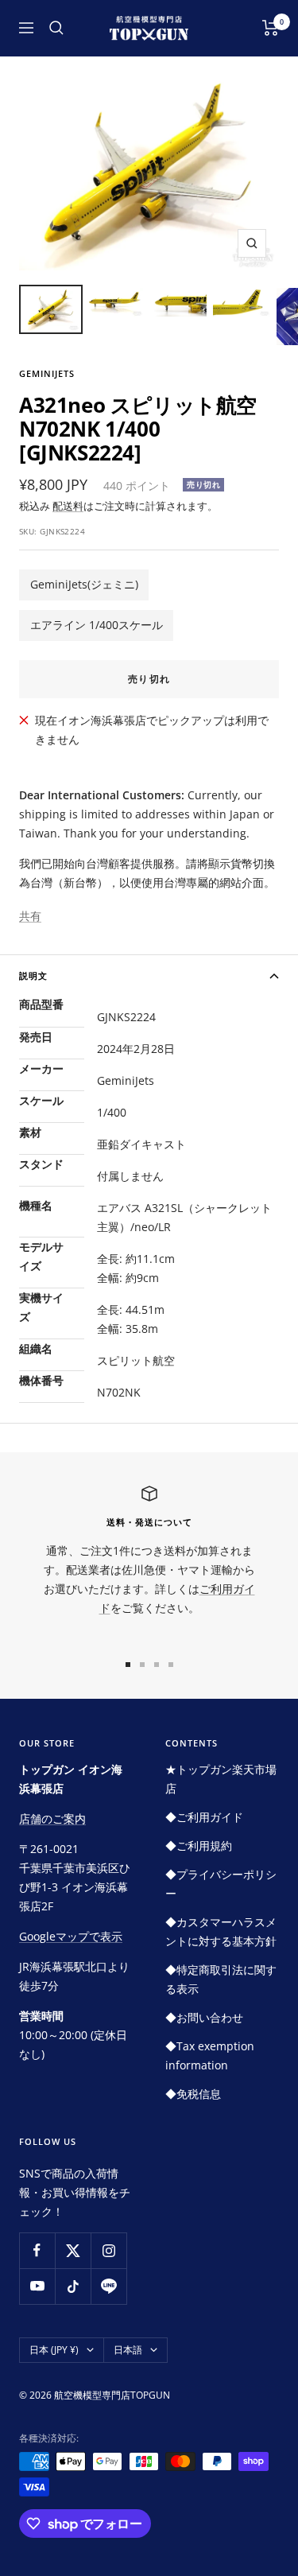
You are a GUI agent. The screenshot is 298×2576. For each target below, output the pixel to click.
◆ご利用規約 (199, 1846)
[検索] (56, 28)
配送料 (68, 506)
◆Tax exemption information (210, 2055)
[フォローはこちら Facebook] (37, 2250)
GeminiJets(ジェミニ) (84, 584)
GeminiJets (47, 373)
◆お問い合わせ (204, 2017)
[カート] (271, 28)
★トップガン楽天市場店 (221, 1779)
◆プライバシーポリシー (221, 1884)
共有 (30, 916)
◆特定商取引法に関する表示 (221, 1979)
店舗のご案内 (52, 1818)
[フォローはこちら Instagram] (108, 2250)
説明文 (33, 975)
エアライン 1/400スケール (97, 625)
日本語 (128, 2350)
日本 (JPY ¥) (54, 2350)
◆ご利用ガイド (204, 1817)
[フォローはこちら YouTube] (37, 2286)
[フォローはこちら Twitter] (73, 2250)
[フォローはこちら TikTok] (73, 2286)
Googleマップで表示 (71, 1936)
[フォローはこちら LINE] (108, 2286)
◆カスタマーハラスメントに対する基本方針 (221, 1931)
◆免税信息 (193, 2094)
